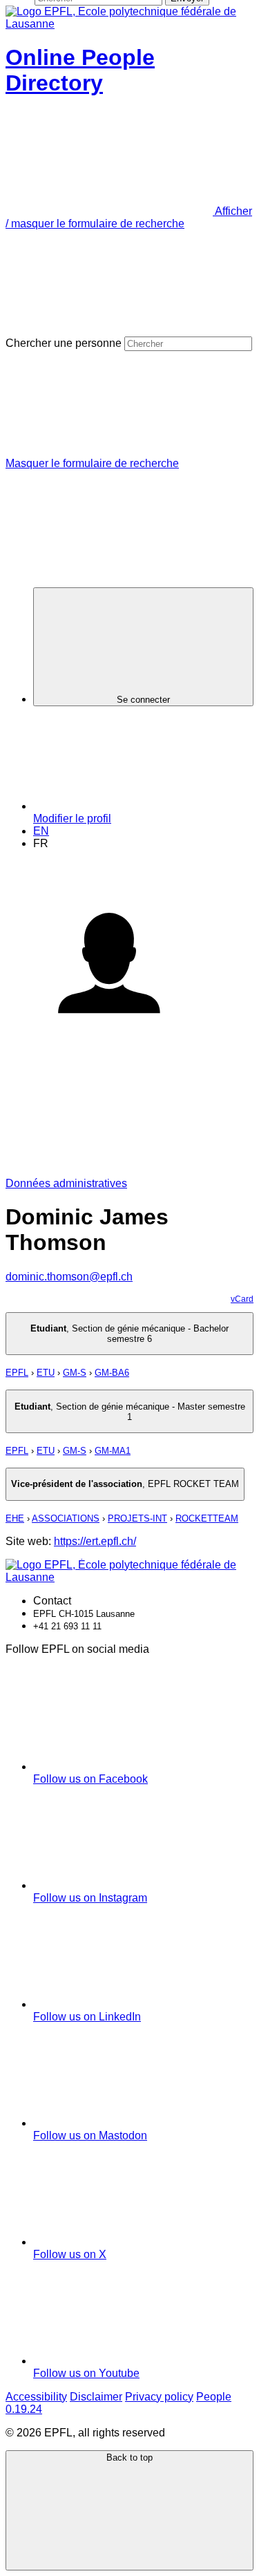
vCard (242, 1299)
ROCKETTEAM (207, 1518)
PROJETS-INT (137, 1518)
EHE (15, 1518)
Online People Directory (80, 70)
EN (41, 831)
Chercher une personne (64, 343)
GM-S (75, 1373)
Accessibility (36, 2397)
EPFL (17, 1373)
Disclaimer (96, 2397)
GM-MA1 (113, 1451)
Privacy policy (159, 2397)
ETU (46, 1373)
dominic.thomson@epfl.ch (69, 1277)
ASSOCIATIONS (66, 1518)
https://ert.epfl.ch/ (95, 1541)
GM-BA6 (112, 1373)
